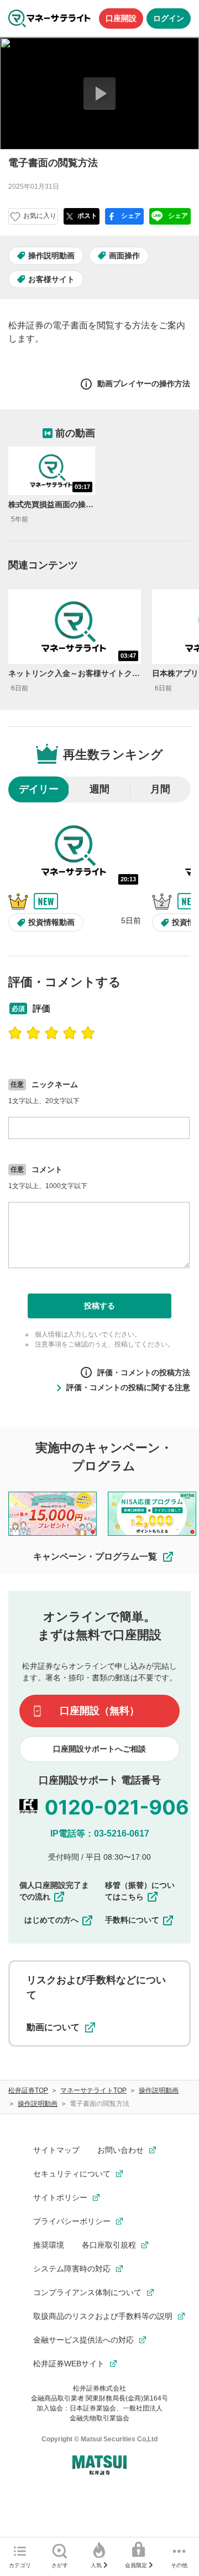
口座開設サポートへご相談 (99, 1749)
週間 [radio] (99, 789)
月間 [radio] (160, 789)
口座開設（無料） (99, 1711)
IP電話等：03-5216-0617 (100, 1833)
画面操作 (124, 256)
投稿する (99, 1306)
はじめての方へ (51, 1920)
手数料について (132, 1920)
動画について (53, 2027)
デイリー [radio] (39, 789)
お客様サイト (51, 279)
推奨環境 (49, 2245)
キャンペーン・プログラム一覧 (95, 1556)
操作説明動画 (51, 256)
